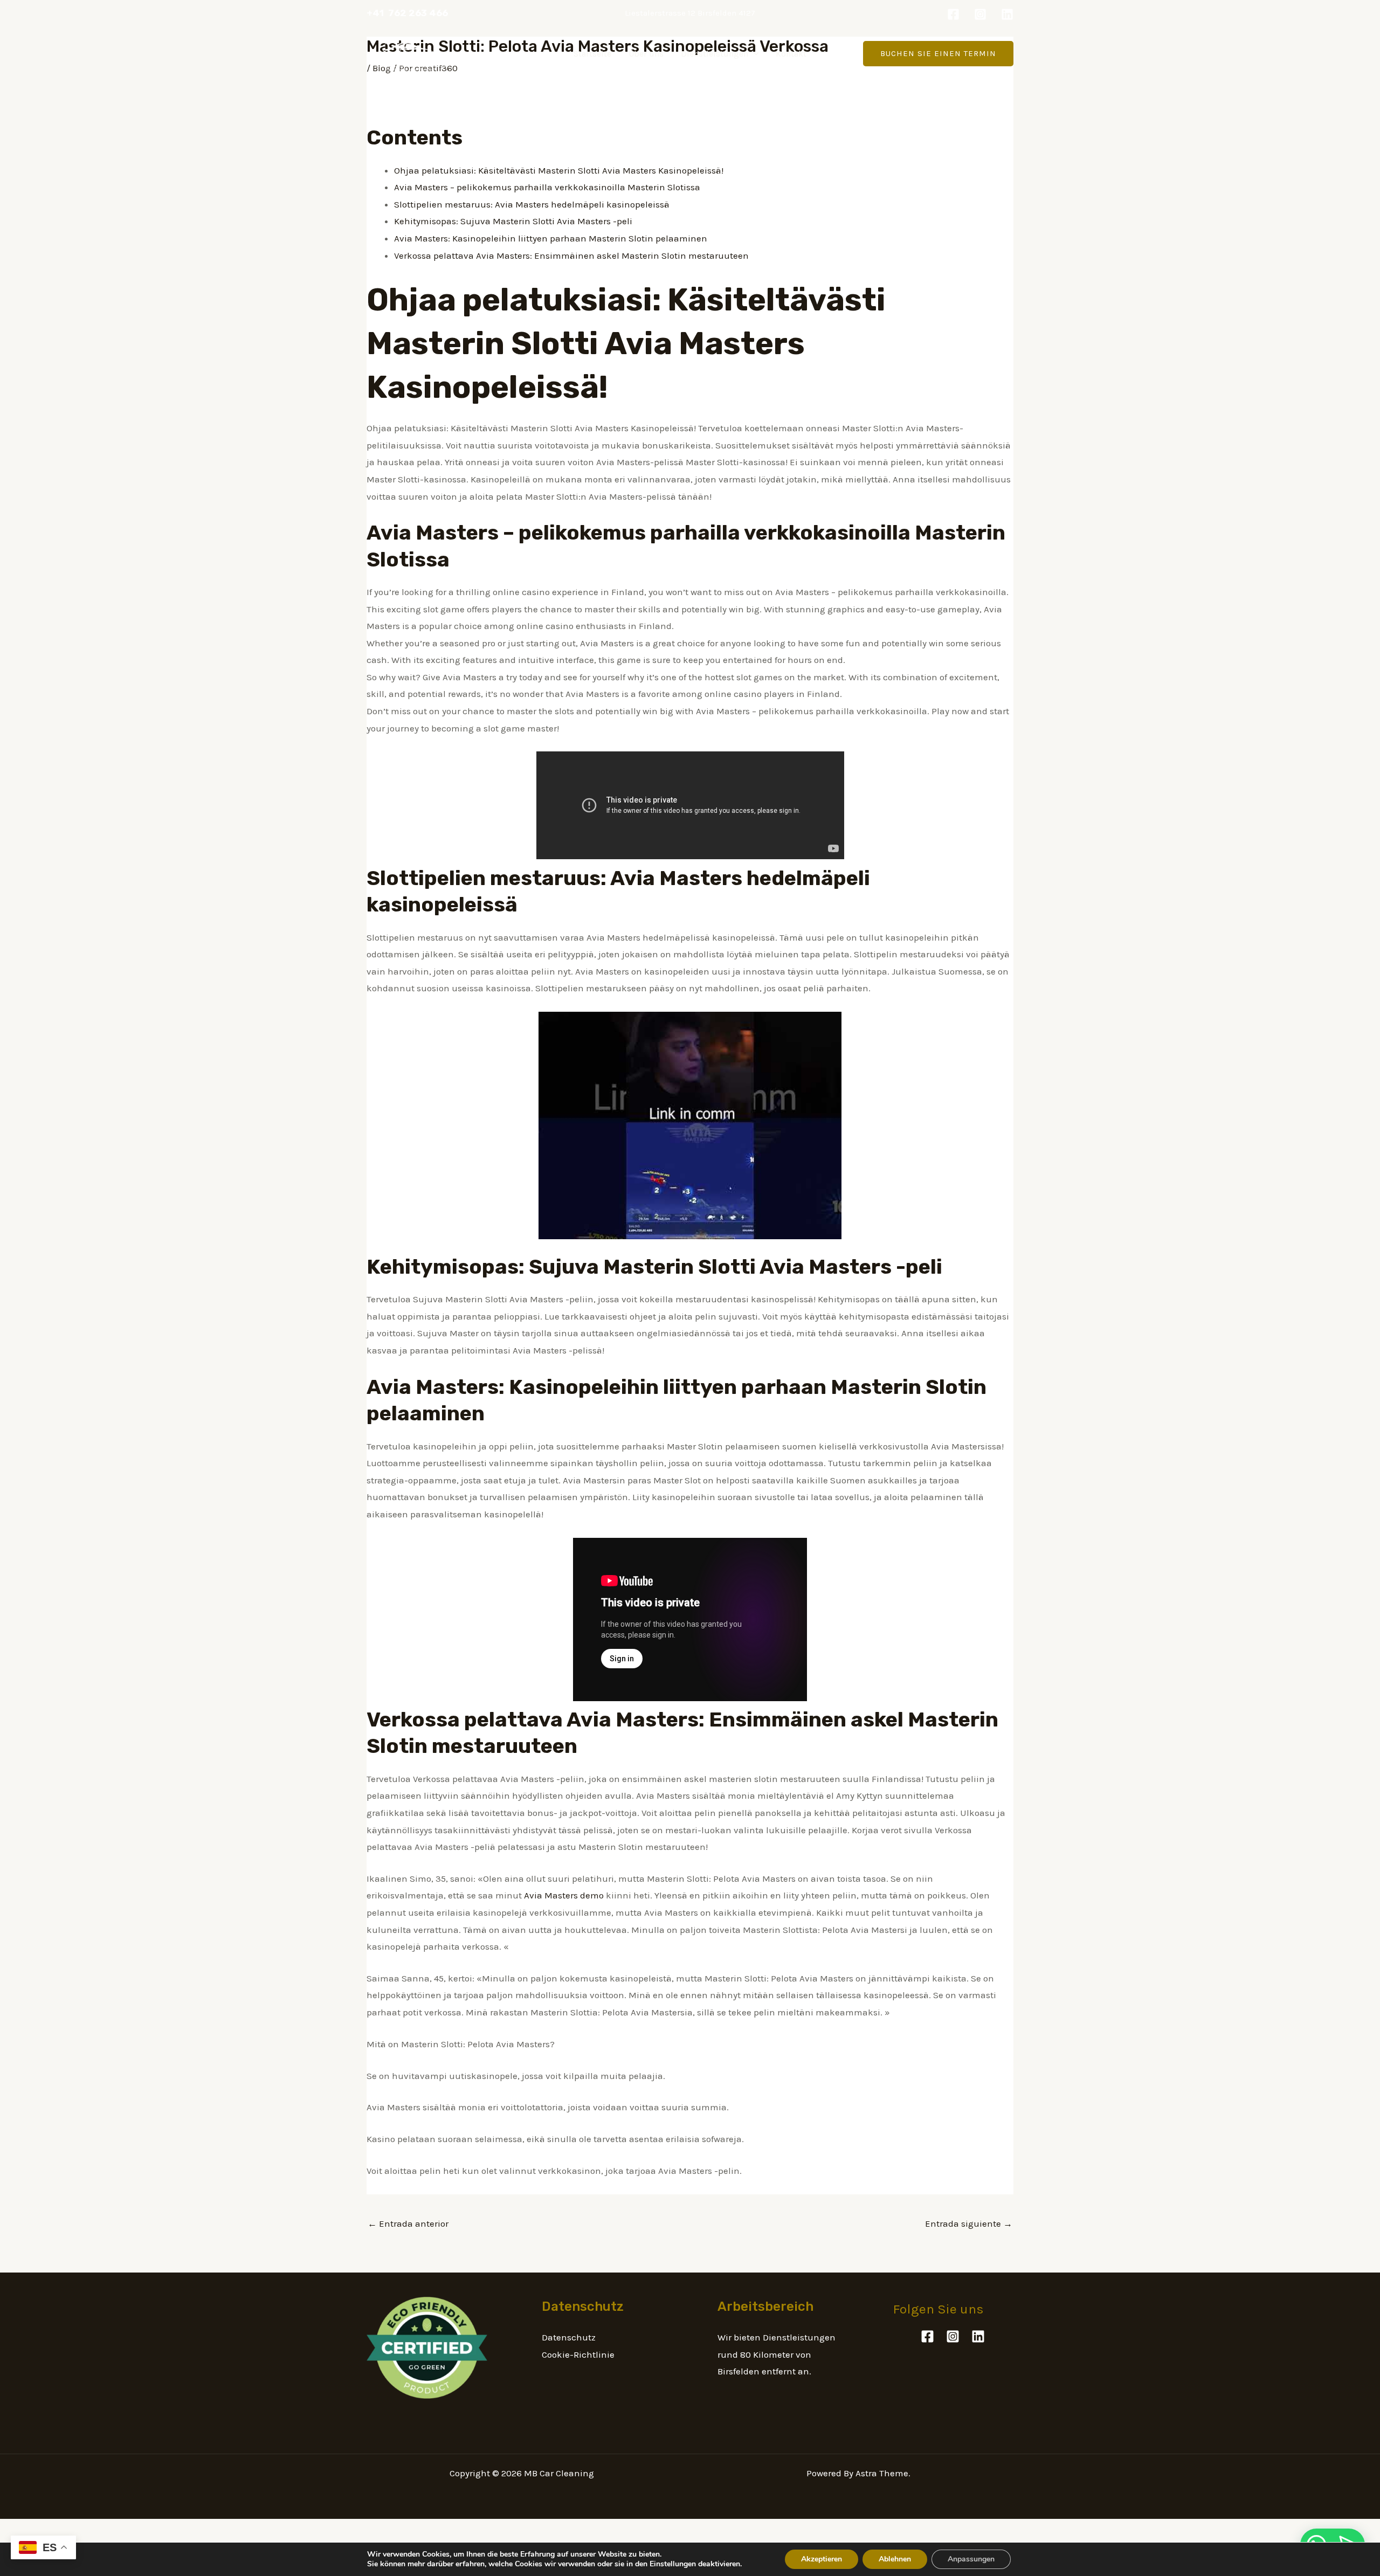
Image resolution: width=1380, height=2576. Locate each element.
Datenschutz (569, 2337)
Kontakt (791, 54)
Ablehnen (895, 2559)
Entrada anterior (408, 2223)
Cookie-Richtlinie (578, 2354)
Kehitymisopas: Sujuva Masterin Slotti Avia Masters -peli (513, 221)
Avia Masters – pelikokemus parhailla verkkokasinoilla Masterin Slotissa (547, 187)
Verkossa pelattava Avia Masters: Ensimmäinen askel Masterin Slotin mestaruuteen (571, 255)
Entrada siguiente (969, 2223)
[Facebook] (953, 14)
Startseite (592, 54)
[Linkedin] (1007, 14)
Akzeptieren (822, 2559)
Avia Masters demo (564, 1895)
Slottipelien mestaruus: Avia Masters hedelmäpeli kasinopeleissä (532, 204)
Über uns (646, 54)
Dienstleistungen (715, 54)
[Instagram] (980, 14)
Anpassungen (971, 2559)
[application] (754, 54)
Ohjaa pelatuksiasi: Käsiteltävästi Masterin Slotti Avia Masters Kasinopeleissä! (559, 170)
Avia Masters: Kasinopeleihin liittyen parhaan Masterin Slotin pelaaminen (551, 238)
